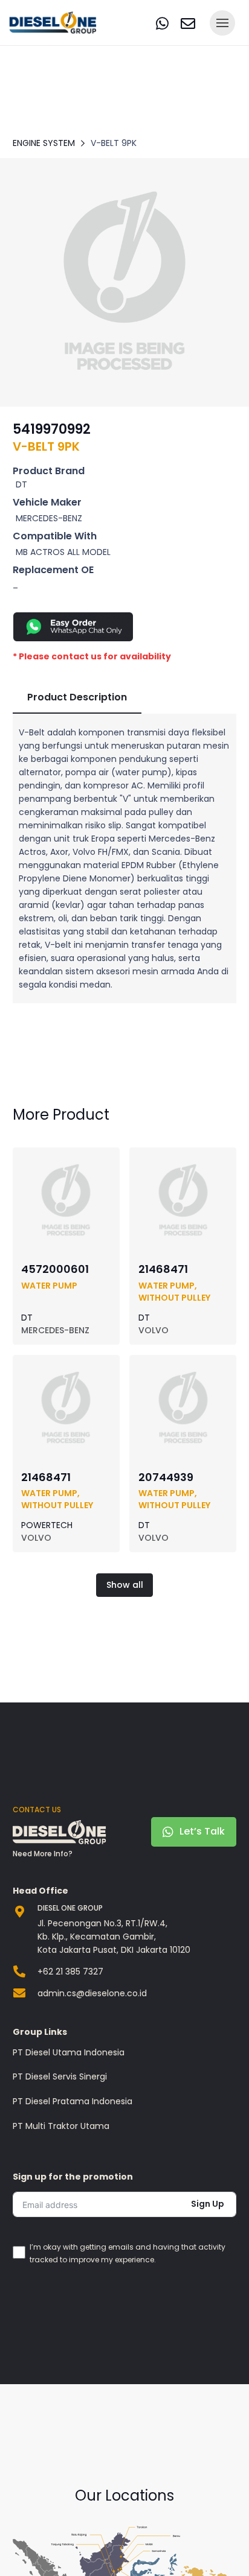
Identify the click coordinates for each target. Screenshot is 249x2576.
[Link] (162, 23)
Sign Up (208, 2204)
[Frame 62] (124, 282)
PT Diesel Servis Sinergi (60, 2076)
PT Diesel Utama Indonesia (69, 2052)
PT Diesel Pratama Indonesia (73, 2101)
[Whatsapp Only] (124, 627)
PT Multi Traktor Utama (61, 2126)
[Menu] (222, 23)
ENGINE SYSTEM (44, 143)
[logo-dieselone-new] (53, 23)
